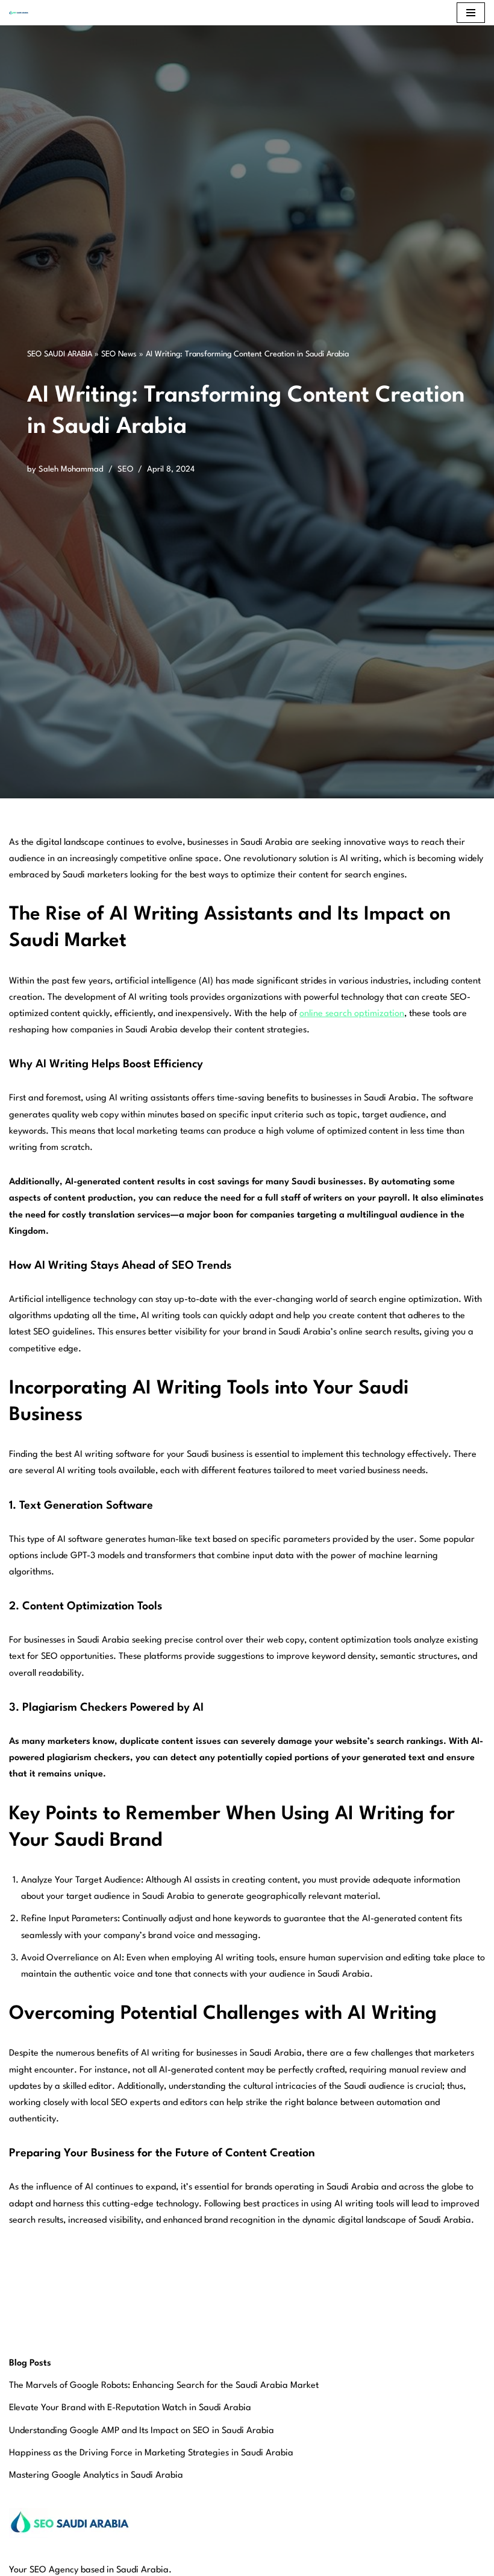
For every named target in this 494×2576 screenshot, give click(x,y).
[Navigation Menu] (471, 13)
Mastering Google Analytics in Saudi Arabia (96, 2476)
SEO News (119, 354)
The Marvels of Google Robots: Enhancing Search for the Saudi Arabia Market (164, 2386)
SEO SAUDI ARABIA (60, 354)
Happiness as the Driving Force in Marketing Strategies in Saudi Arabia (151, 2453)
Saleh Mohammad (71, 469)
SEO (125, 469)
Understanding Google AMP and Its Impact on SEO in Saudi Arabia (142, 2431)
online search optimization (352, 1014)
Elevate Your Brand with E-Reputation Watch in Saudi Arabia (130, 2408)
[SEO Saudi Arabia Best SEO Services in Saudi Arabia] (22, 13)
